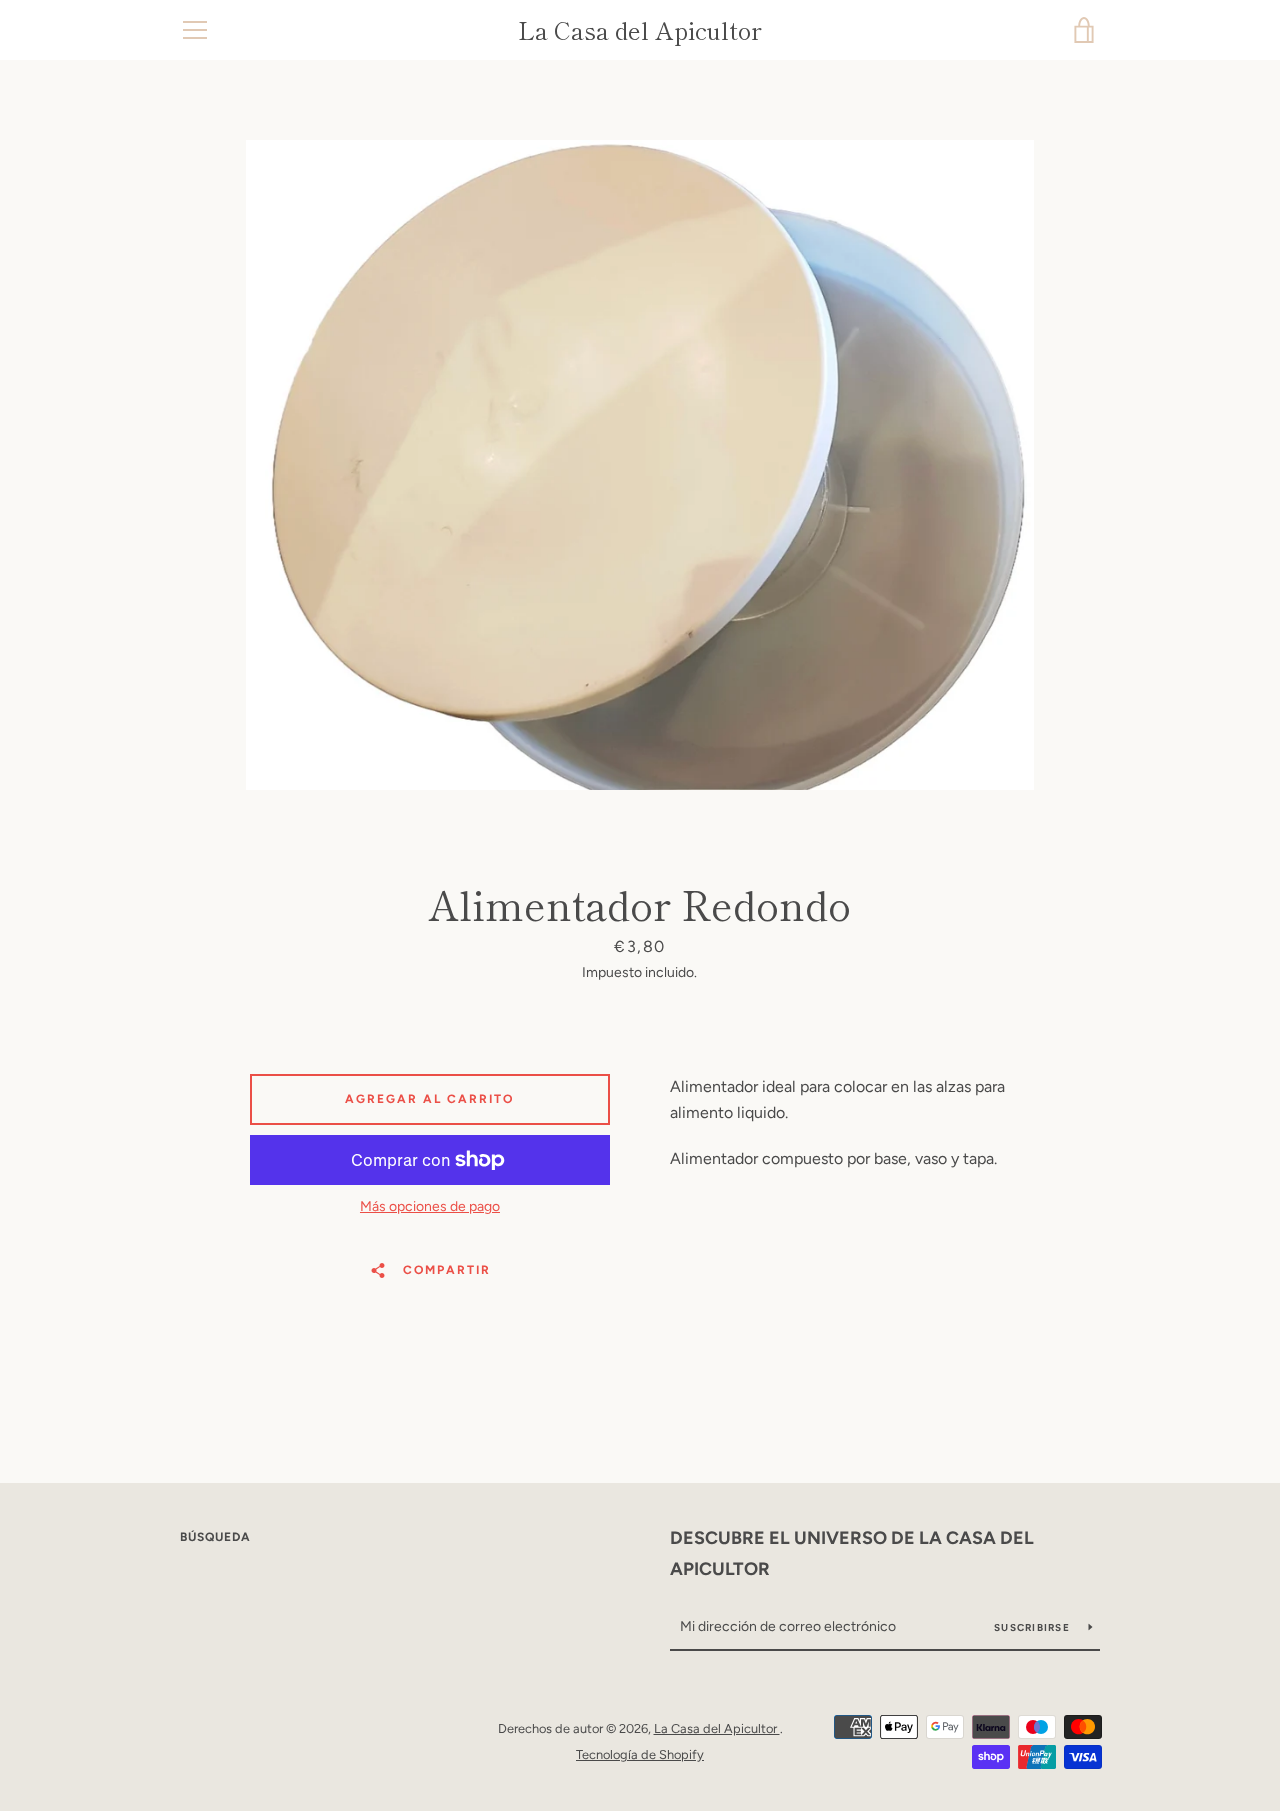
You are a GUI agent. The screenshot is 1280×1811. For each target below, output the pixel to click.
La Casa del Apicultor (640, 30)
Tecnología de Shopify (640, 1754)
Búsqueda (215, 1537)
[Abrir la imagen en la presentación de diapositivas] (640, 465)
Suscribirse (1033, 1627)
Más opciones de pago (430, 1206)
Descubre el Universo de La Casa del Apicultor (852, 1553)
